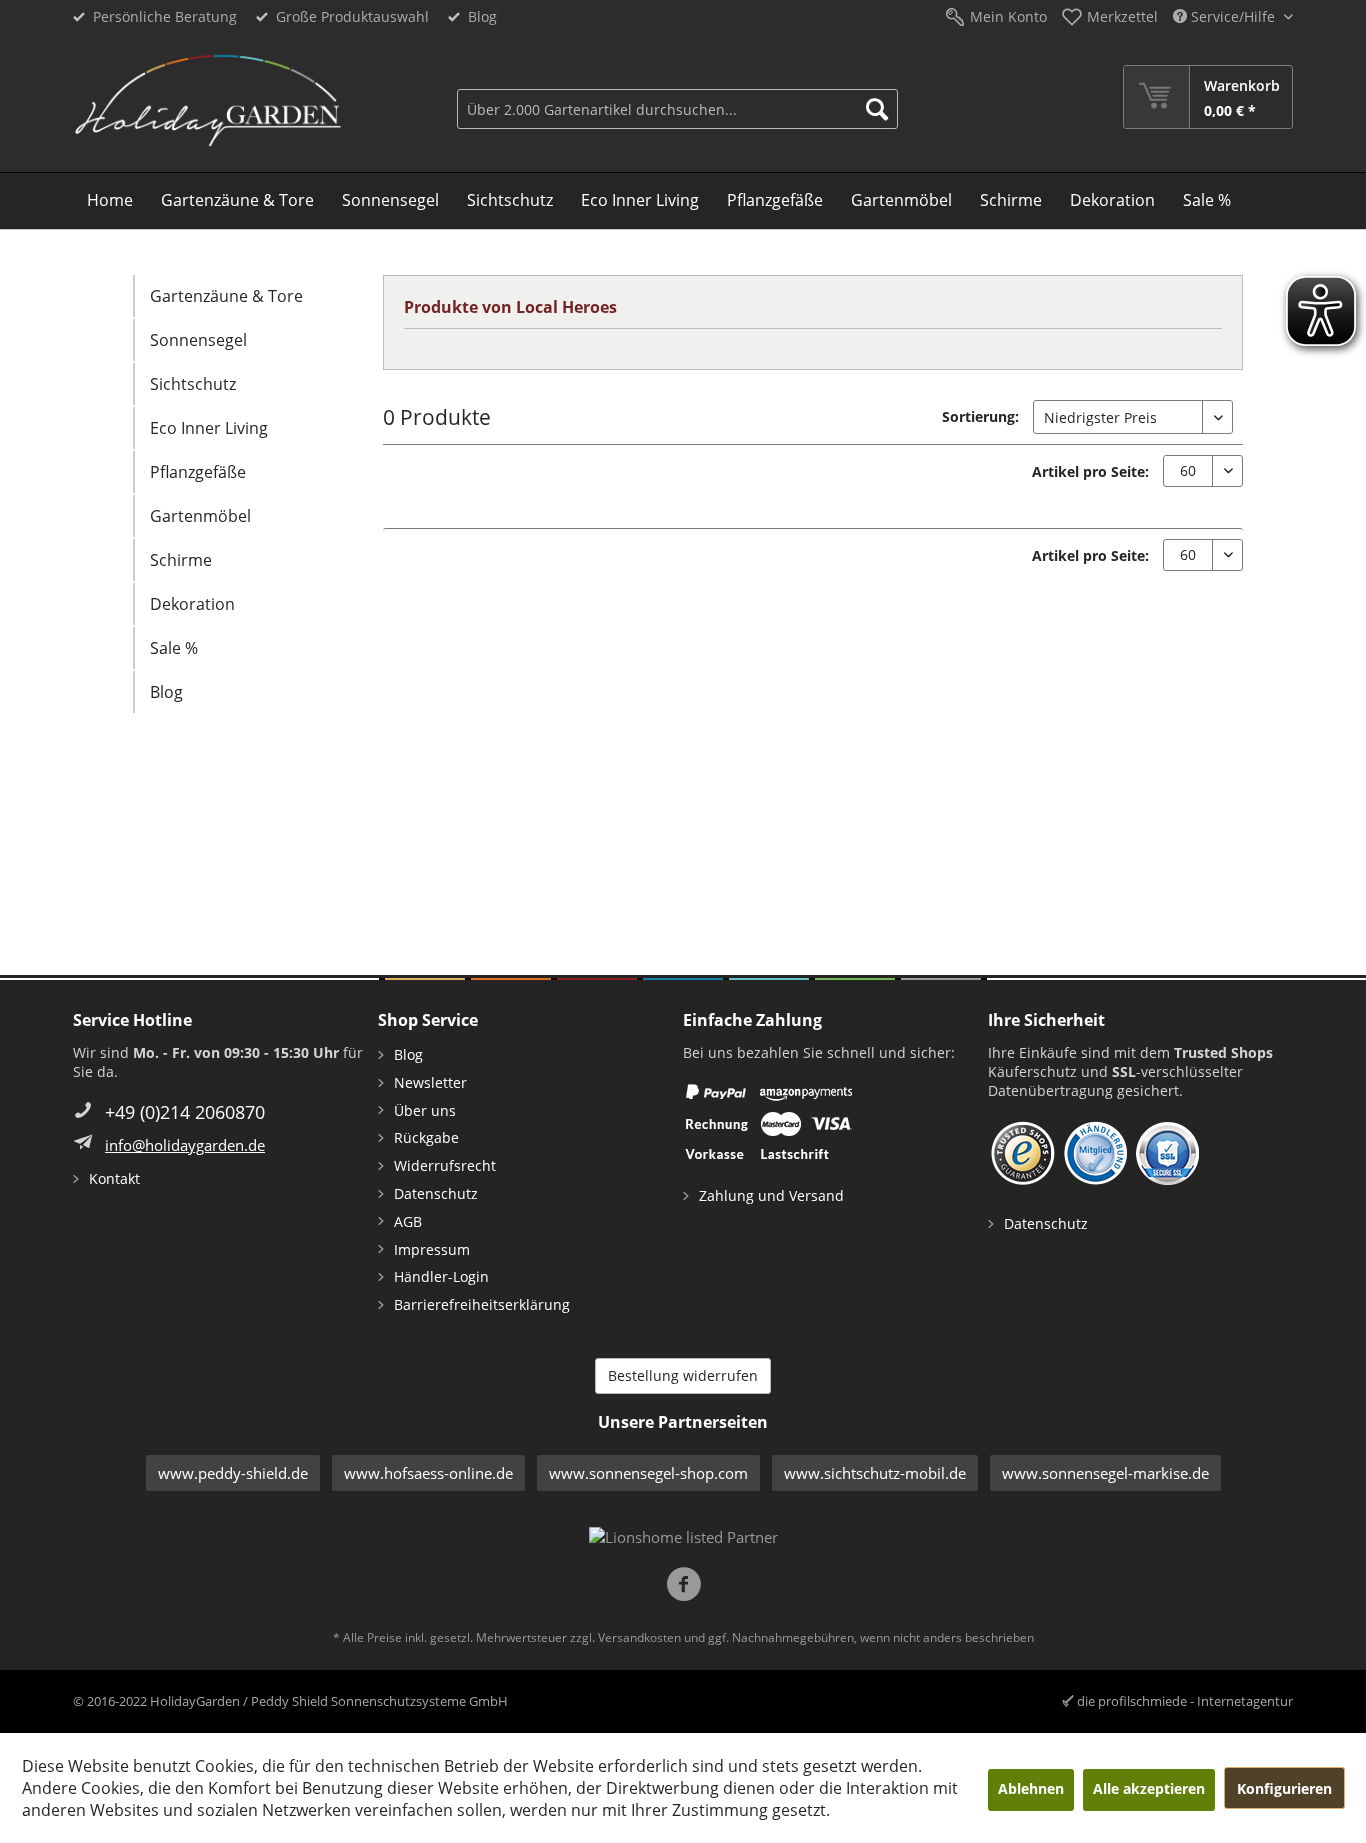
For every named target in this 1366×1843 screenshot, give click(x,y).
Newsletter (430, 1082)
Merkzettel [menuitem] (1122, 16)
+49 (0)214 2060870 (185, 1112)
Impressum (432, 1249)
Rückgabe (426, 1137)
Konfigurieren (1284, 1788)
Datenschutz (436, 1193)
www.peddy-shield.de (233, 1473)
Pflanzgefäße (198, 472)
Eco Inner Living (209, 428)
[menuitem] (677, 97)
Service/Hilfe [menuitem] (1233, 16)
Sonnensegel (198, 340)
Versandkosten (639, 1637)
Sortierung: (980, 416)
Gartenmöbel (200, 516)
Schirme (181, 560)
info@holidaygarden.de (185, 1145)
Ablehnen (1031, 1788)
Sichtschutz (193, 384)
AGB (408, 1221)
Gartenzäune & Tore (226, 296)
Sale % (174, 648)
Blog (482, 16)
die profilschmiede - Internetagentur (1185, 1701)
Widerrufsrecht (445, 1165)
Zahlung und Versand (771, 1195)
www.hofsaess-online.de (428, 1473)
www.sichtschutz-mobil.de (875, 1473)
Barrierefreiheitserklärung (482, 1304)
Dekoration (192, 604)
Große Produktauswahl (352, 16)
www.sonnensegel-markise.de (1105, 1473)
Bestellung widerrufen (683, 1375)
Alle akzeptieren (1149, 1788)
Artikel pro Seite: (1090, 471)
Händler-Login (441, 1276)
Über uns (425, 1110)
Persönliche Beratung (165, 16)
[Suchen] (877, 109)
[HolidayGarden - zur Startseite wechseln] (207, 101)
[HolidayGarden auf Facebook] (683, 1586)
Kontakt (114, 1178)
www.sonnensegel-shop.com (648, 1473)
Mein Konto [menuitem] (1008, 16)
